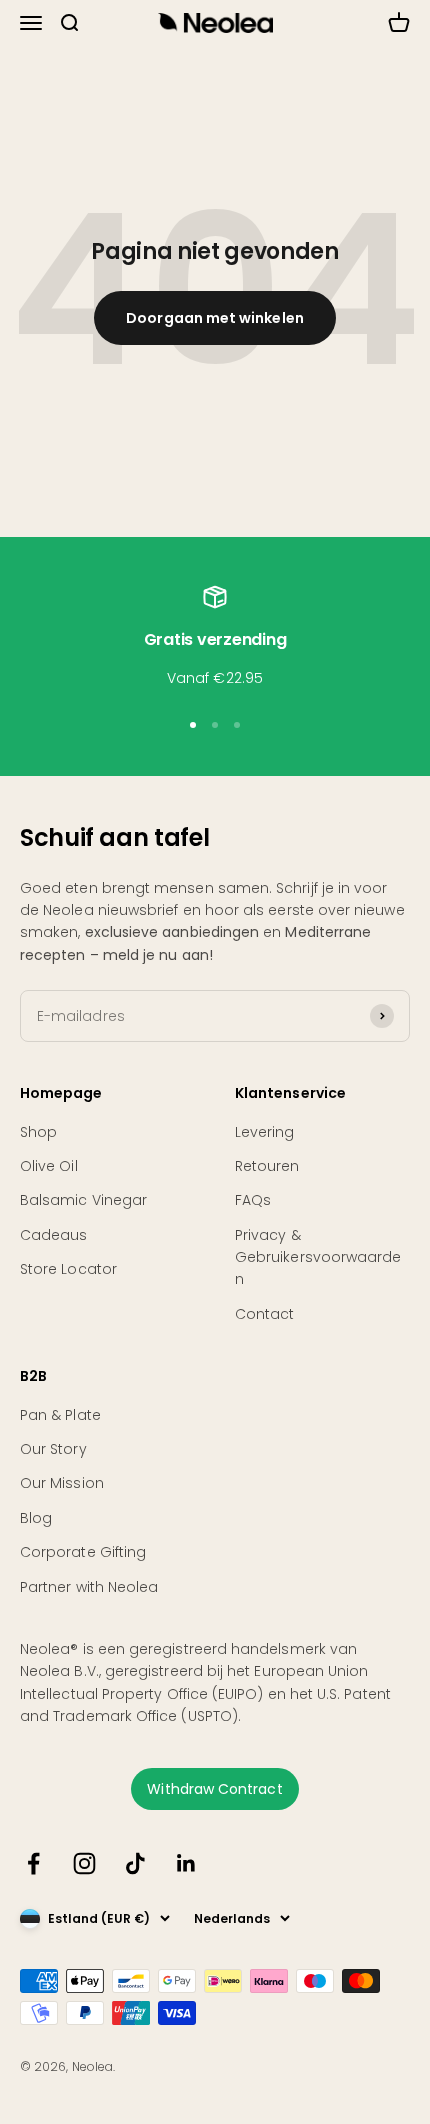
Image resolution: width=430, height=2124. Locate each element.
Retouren (267, 1166)
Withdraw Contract (214, 1789)
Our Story (53, 1449)
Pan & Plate (60, 1415)
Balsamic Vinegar (83, 1200)
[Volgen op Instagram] (84, 1863)
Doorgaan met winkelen (214, 318)
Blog (36, 1518)
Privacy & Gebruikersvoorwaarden (318, 1257)
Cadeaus (54, 1235)
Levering (265, 1132)
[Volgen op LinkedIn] (186, 1863)
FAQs (253, 1200)
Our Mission (62, 1483)
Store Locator (68, 1269)
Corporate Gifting (83, 1552)
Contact (265, 1314)
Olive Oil (49, 1166)
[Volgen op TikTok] (135, 1863)
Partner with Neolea (89, 1587)
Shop (38, 1132)
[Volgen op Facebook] (33, 1863)
